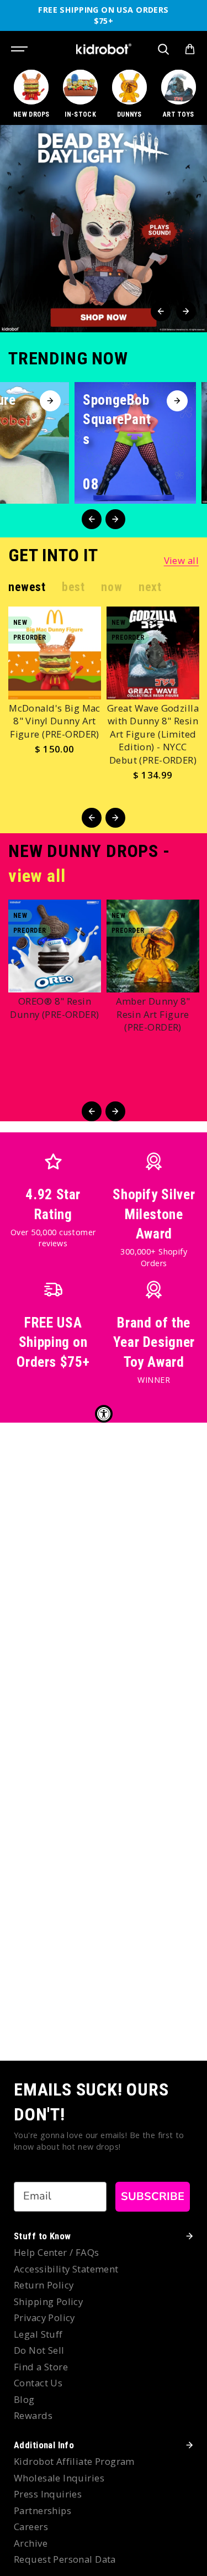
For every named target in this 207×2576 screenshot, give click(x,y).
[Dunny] (130, 95)
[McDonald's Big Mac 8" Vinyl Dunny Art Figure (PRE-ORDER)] (55, 653)
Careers (31, 2527)
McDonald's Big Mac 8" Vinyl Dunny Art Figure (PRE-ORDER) (55, 721)
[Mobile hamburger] (20, 49)
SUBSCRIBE (153, 2196)
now (112, 587)
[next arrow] (186, 311)
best (73, 587)
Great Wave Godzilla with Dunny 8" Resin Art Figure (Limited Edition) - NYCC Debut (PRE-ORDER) (153, 734)
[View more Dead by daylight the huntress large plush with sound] (104, 229)
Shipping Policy (48, 2301)
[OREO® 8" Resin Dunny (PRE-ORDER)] (55, 946)
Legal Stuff (38, 2334)
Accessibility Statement (66, 2269)
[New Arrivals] (31, 95)
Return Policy (44, 2285)
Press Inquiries (48, 2494)
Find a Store (41, 2367)
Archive (31, 2543)
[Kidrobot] (104, 49)
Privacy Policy (44, 2318)
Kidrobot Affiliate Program (74, 2461)
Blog (24, 2399)
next (150, 587)
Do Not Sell (39, 2350)
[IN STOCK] (81, 95)
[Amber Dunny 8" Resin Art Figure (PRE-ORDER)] (153, 946)
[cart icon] (190, 49)
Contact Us (38, 2383)
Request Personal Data (65, 2559)
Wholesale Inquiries (59, 2478)
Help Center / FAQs (57, 2252)
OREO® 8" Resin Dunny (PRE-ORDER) (54, 1008)
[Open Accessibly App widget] (104, 1414)
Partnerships (43, 2510)
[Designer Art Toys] (178, 95)
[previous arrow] (161, 311)
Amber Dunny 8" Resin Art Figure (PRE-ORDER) (153, 1014)
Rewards (33, 2415)
